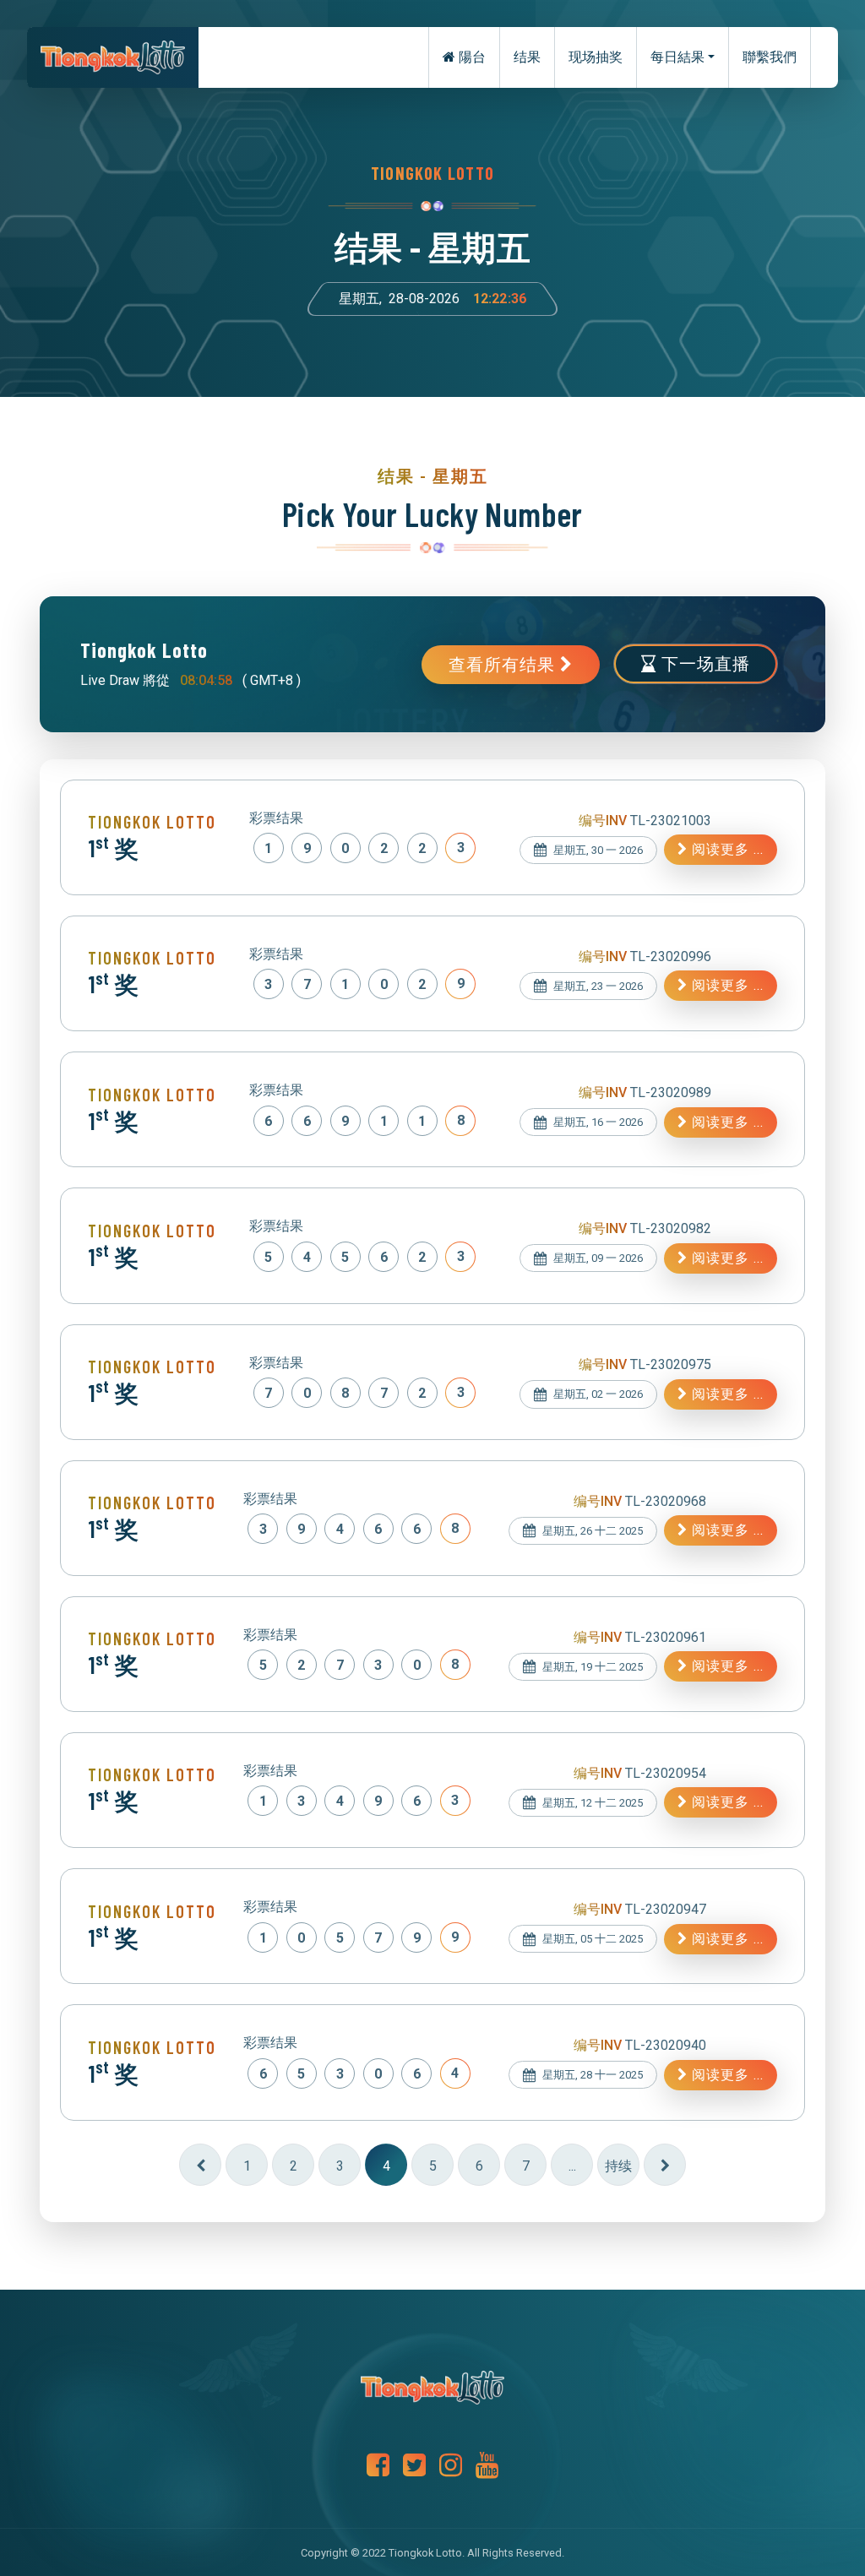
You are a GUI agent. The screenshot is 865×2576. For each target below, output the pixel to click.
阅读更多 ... (726, 849)
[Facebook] (378, 2466)
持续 (618, 2166)
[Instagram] (451, 2466)
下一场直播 (703, 664)
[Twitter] (414, 2466)
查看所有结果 (504, 665)
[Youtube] (487, 2466)
